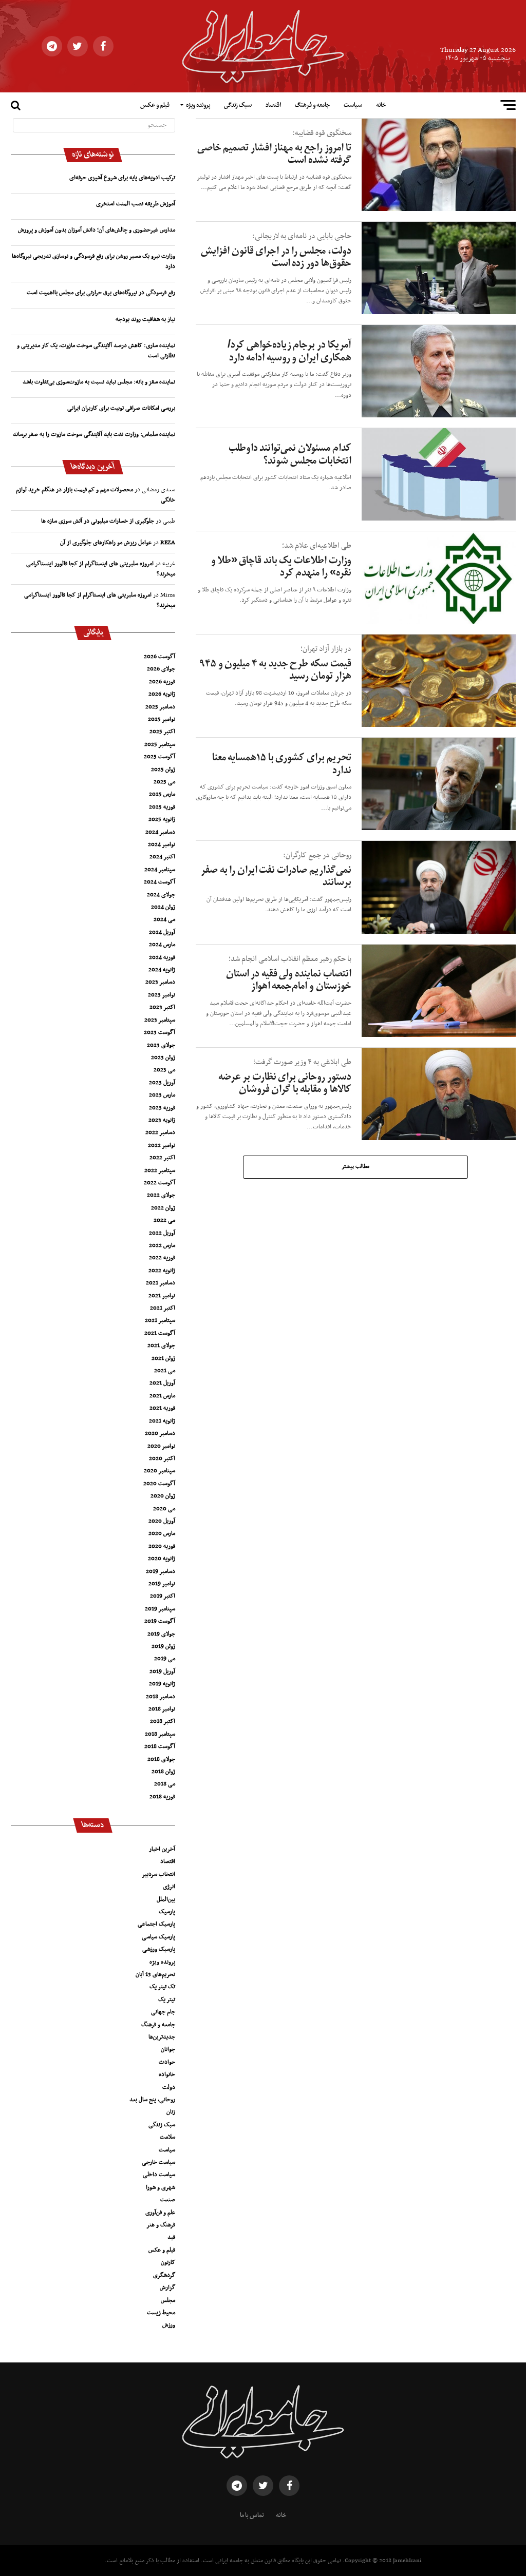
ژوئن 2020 (163, 1496)
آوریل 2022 (162, 1233)
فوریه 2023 (162, 1108)
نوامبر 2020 (161, 1446)
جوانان (168, 2049)
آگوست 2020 (159, 1484)
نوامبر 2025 (162, 719)
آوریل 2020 (162, 1521)
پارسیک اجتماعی (156, 1924)
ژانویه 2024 (162, 970)
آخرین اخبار (162, 1849)
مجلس (168, 2300)
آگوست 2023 (159, 1032)
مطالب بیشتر (355, 1167)
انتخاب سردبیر (158, 1874)
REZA (168, 543)
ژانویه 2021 (162, 1421)
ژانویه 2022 (162, 1271)
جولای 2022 (161, 1195)
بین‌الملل (166, 1899)
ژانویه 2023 (162, 1120)
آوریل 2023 (162, 1083)
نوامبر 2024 (162, 844)
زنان (171, 2112)
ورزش (169, 2325)
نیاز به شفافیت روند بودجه (145, 319)
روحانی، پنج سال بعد (152, 2100)
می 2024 (164, 919)
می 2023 (164, 1070)
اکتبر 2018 (163, 1721)
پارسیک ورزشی (159, 1949)
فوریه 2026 (162, 682)
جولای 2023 (161, 1045)
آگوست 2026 (159, 657)
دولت (169, 2087)
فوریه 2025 (162, 807)
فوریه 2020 (162, 1546)
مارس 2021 (162, 1396)
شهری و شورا (161, 2187)
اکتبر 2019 (163, 1596)
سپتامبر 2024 (160, 870)
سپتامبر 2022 (160, 1170)
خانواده (167, 2074)
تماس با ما (252, 2515)
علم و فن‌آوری (160, 2213)
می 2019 (165, 1659)
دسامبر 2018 (161, 1697)
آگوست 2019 (160, 1621)
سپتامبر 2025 (160, 744)
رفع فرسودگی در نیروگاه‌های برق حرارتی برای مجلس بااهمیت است (101, 293)
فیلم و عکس (155, 105)
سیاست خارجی (158, 2162)
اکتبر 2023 (162, 1007)
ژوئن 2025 (163, 770)
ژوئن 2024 (163, 907)
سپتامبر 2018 (160, 1734)
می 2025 (164, 782)
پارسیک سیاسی (158, 1937)
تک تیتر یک (162, 1987)
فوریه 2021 (162, 1408)
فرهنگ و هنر (161, 2225)
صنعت (168, 2200)
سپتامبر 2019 (160, 1609)
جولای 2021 (161, 1345)
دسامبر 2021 (161, 1283)
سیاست (353, 105)
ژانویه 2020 (162, 1559)
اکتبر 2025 (162, 732)
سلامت (167, 2137)
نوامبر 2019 (162, 1584)
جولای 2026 (161, 669)
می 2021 (165, 1371)
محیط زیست (161, 2313)
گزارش (167, 2287)
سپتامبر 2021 (160, 1320)
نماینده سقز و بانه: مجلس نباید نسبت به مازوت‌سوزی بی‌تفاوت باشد (99, 382)
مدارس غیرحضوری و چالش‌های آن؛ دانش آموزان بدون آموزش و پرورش (97, 230)
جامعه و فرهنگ (312, 105)
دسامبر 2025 (160, 707)
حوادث (167, 2062)
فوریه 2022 (162, 1258)
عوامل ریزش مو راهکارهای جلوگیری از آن (106, 543)
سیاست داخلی (159, 2175)
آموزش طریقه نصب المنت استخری (136, 204)
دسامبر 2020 (160, 1433)
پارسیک (167, 1912)
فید (171, 2237)
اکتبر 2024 (162, 857)
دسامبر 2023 (160, 982)
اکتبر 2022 (162, 1158)
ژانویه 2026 (162, 694)
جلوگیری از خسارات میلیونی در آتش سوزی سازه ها (98, 521)
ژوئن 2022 (163, 1208)
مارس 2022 (162, 1245)
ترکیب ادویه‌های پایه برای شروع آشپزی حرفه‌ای (122, 178)
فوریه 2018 (162, 1797)
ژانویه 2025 (162, 819)
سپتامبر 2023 (160, 1020)
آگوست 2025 (159, 757)
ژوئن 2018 (163, 1772)
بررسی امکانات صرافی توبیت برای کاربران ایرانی (121, 408)
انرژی (169, 1887)
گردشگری (164, 2275)
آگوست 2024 (159, 882)
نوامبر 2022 (162, 1145)
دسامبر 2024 (160, 832)
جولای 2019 (161, 1634)
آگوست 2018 (160, 1746)
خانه (381, 105)
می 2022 (164, 1220)
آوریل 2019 (162, 1671)
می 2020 (164, 1509)
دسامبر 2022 (160, 1132)
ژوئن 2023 (163, 1058)
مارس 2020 (162, 1533)
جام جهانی (163, 2012)
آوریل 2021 (162, 1383)
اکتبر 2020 (162, 1458)
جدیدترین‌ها (162, 2037)
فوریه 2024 (162, 957)
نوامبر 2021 (162, 1296)
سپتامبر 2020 (159, 1471)
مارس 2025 (162, 794)
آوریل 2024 (162, 932)
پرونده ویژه (198, 105)
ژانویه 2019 (162, 1684)
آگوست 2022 (159, 1183)
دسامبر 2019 (161, 1571)
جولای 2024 (161, 895)
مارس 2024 (162, 945)
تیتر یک (167, 2000)
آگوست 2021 (160, 1333)
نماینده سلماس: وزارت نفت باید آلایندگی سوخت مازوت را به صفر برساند (94, 434)
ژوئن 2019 (163, 1646)
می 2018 (165, 1784)
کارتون (168, 2262)
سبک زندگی (238, 105)
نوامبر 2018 (162, 1709)
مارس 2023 (162, 1095)
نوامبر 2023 (162, 995)
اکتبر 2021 (163, 1308)
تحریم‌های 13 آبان (155, 1974)
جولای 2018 (161, 1759)
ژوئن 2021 (163, 1358)
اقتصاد (273, 105)
